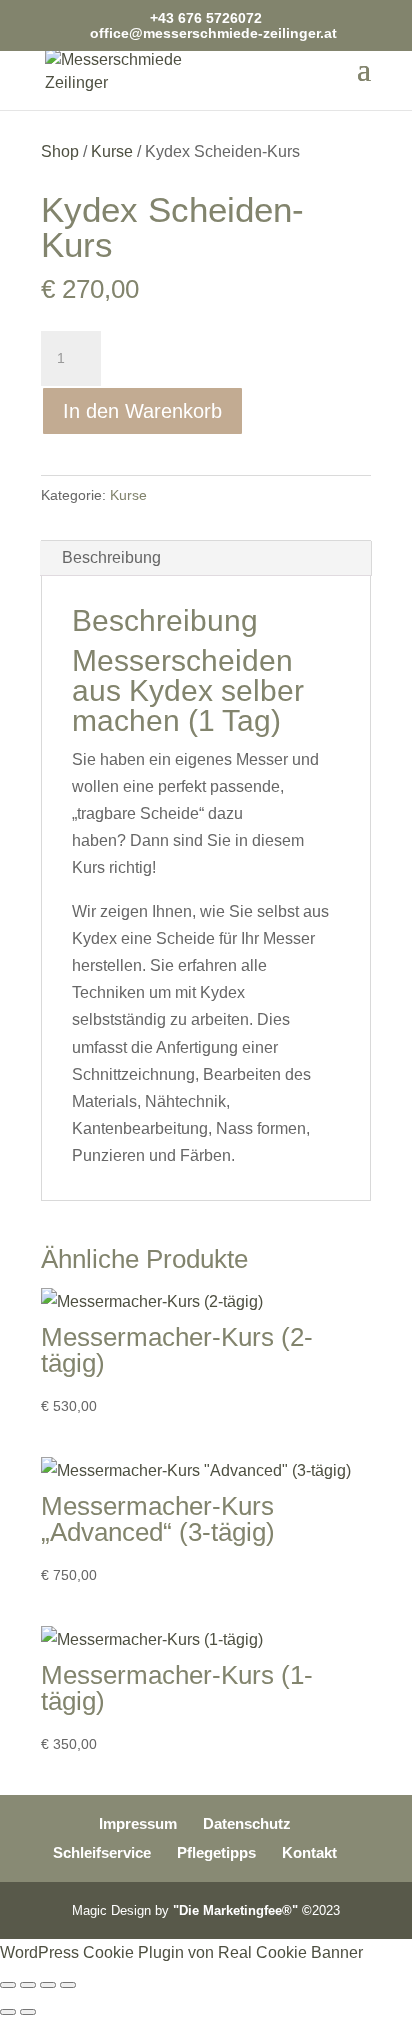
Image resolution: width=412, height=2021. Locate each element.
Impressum (138, 1823)
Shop (60, 151)
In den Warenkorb (142, 411)
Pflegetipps (216, 1852)
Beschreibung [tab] (111, 557)
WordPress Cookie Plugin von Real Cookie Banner (181, 1952)
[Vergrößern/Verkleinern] (8, 1985)
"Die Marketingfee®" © (242, 1910)
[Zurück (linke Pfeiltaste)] (8, 2012)
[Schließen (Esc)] (68, 1985)
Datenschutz (247, 1823)
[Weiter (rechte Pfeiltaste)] (28, 2012)
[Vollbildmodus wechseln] (28, 1985)
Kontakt (309, 1852)
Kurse (112, 151)
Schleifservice (102, 1852)
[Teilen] (48, 1985)
